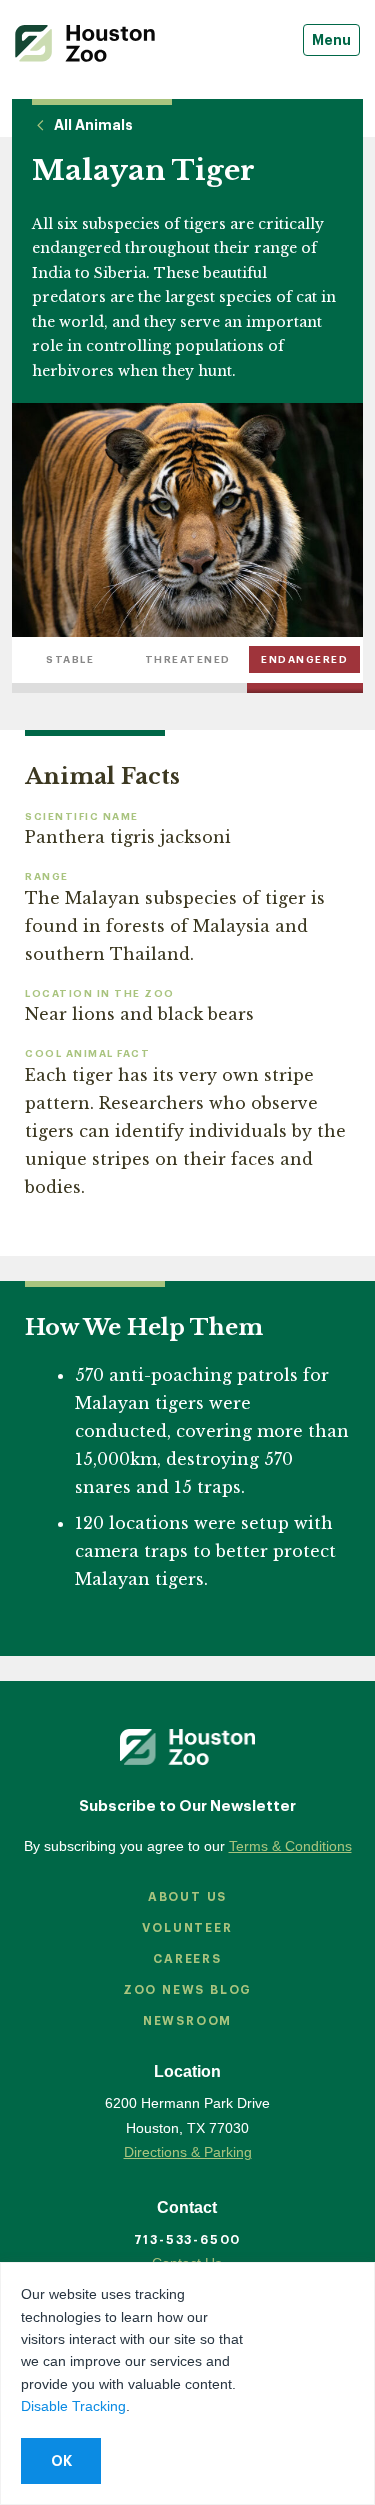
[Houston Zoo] (85, 43)
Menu (331, 40)
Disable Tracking (73, 2406)
